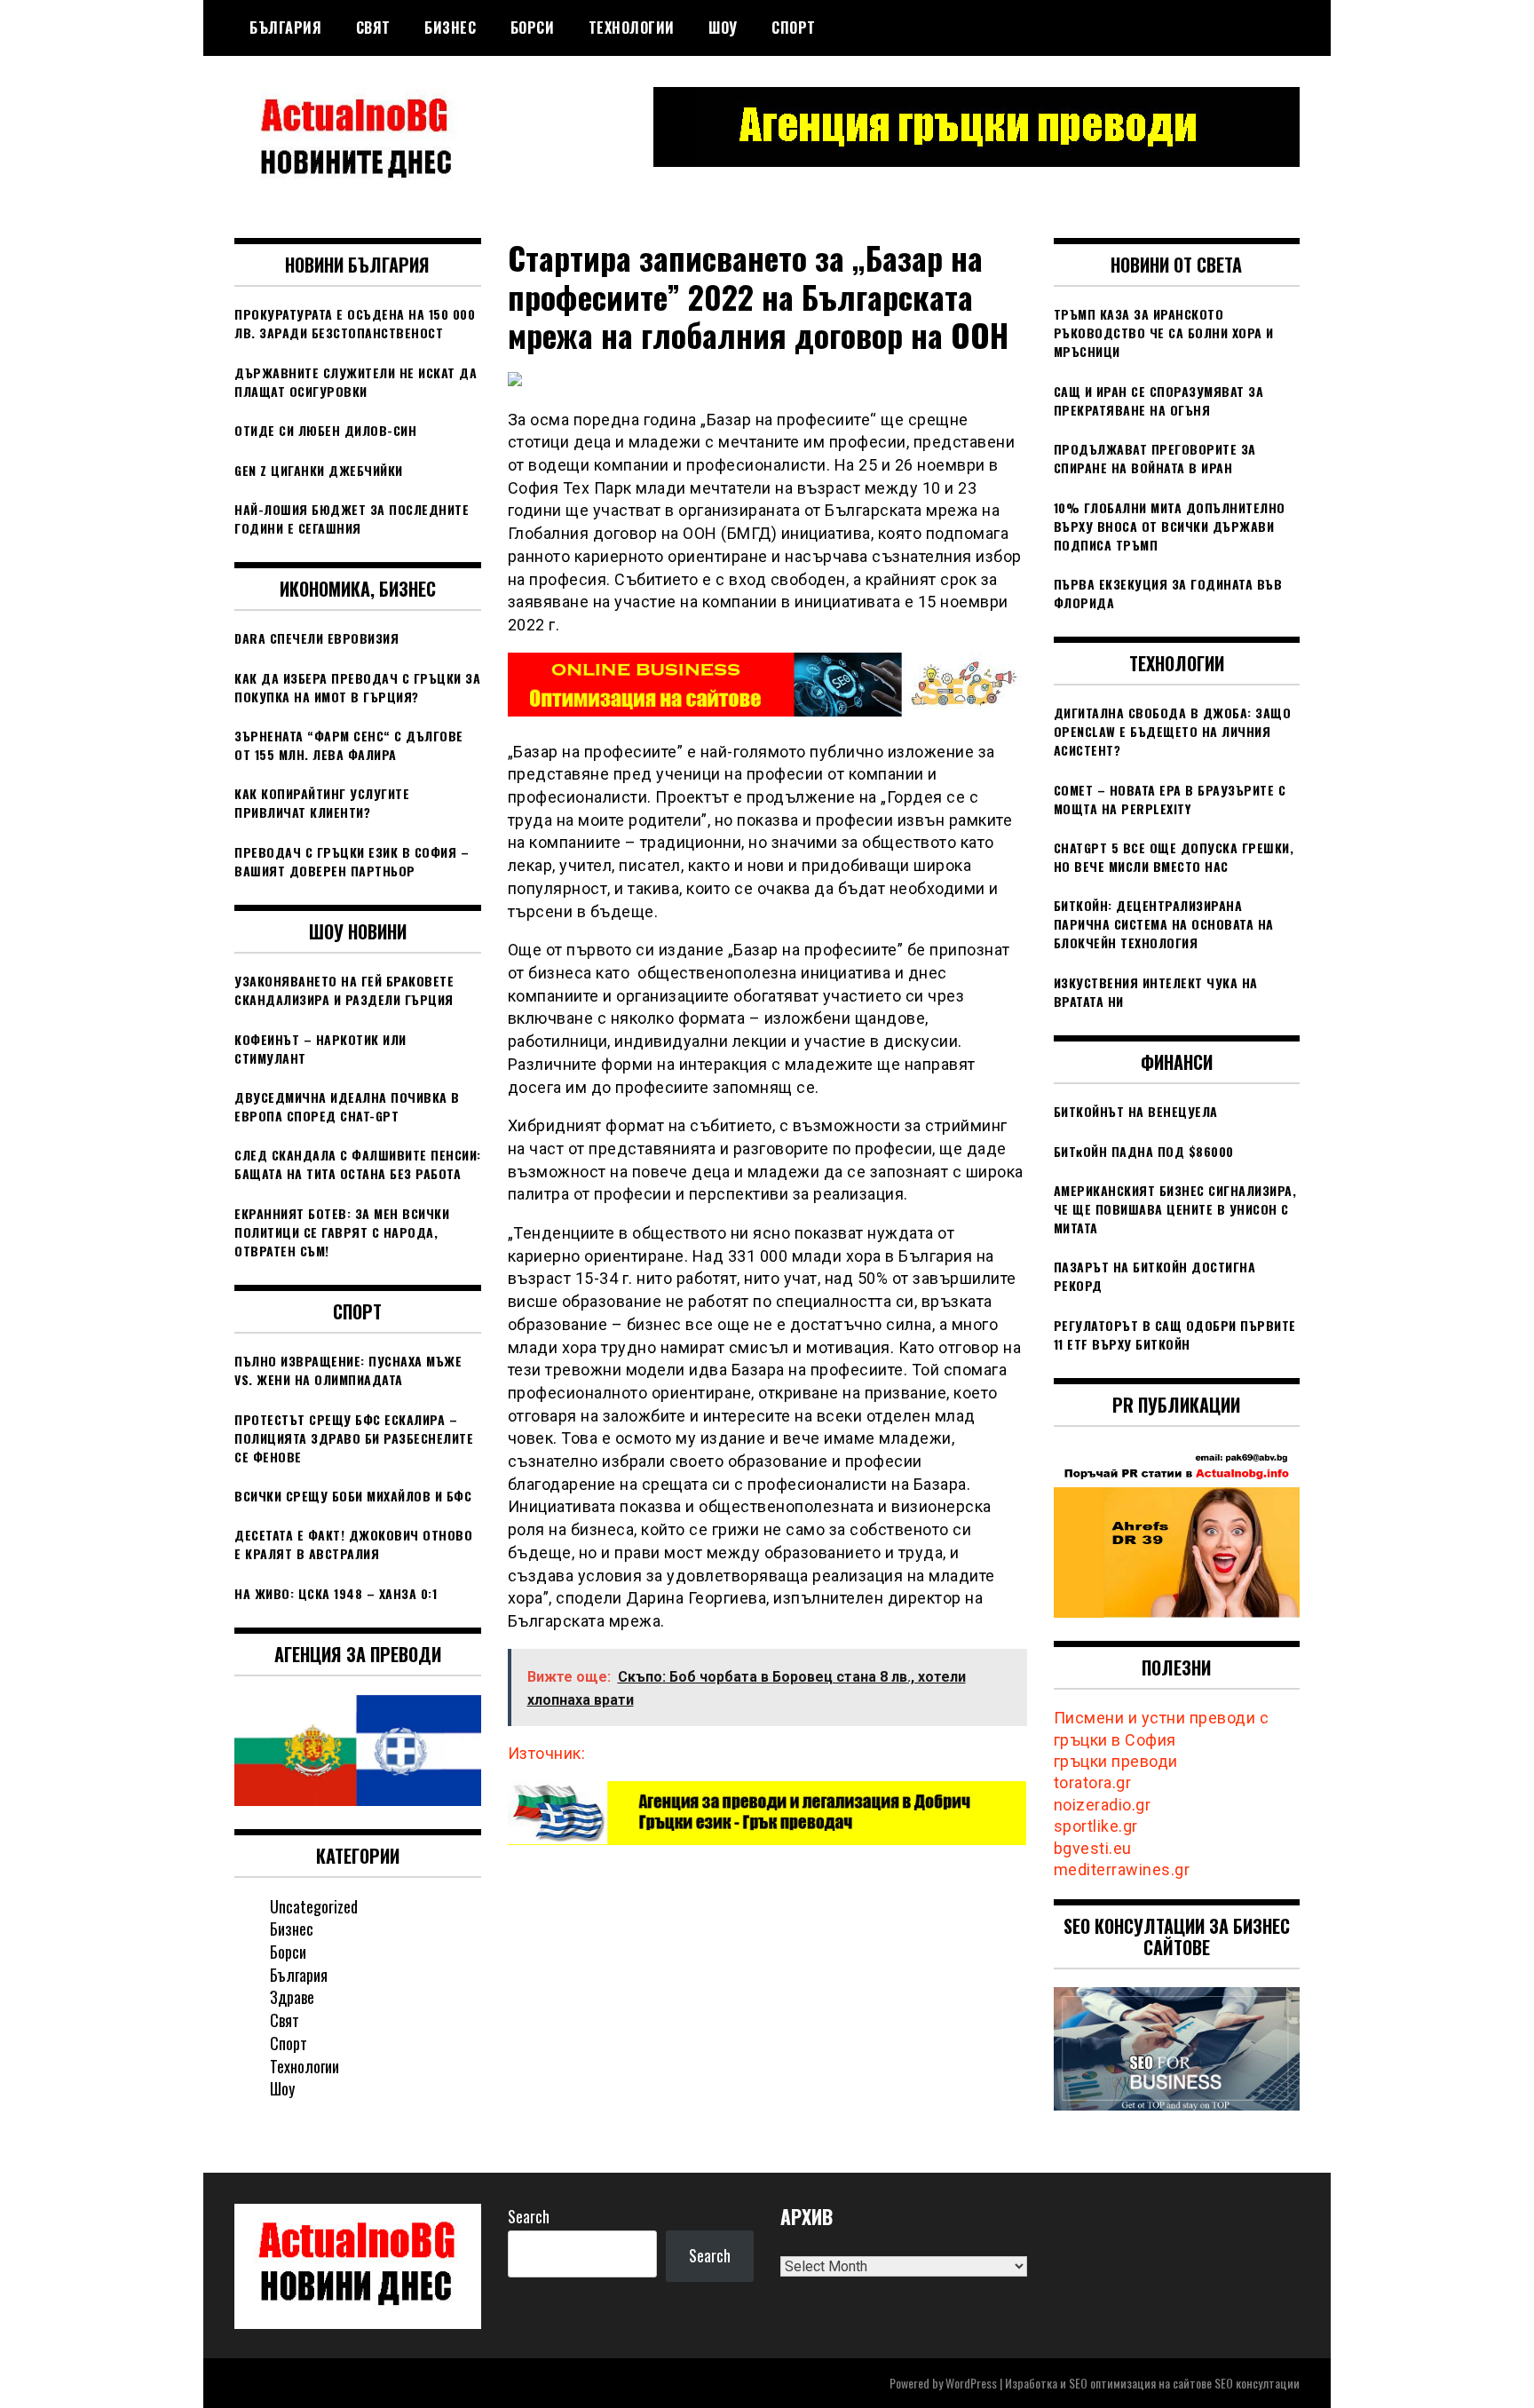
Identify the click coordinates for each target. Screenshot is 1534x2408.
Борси (533, 28)
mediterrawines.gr (1122, 1869)
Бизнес (450, 28)
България (285, 28)
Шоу (723, 28)
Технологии (632, 28)
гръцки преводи (1116, 1761)
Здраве (292, 1997)
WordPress (971, 2383)
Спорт (794, 28)
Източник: (547, 1753)
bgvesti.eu (1093, 1848)
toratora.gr (1093, 1782)
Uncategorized (314, 1906)
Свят (373, 28)
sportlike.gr (1096, 1826)
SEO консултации (1257, 2383)
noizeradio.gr (1103, 1805)
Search (529, 2216)
